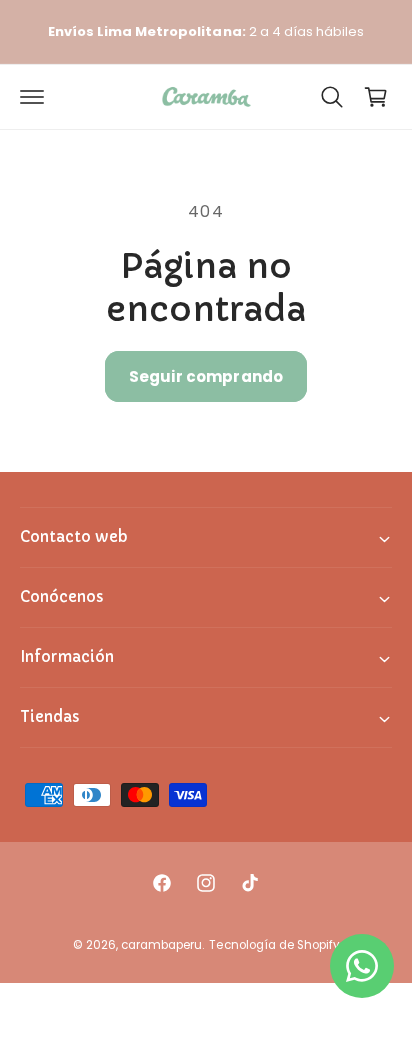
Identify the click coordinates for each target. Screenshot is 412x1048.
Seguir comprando (206, 376)
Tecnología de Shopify (273, 945)
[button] (32, 97)
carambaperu (161, 945)
